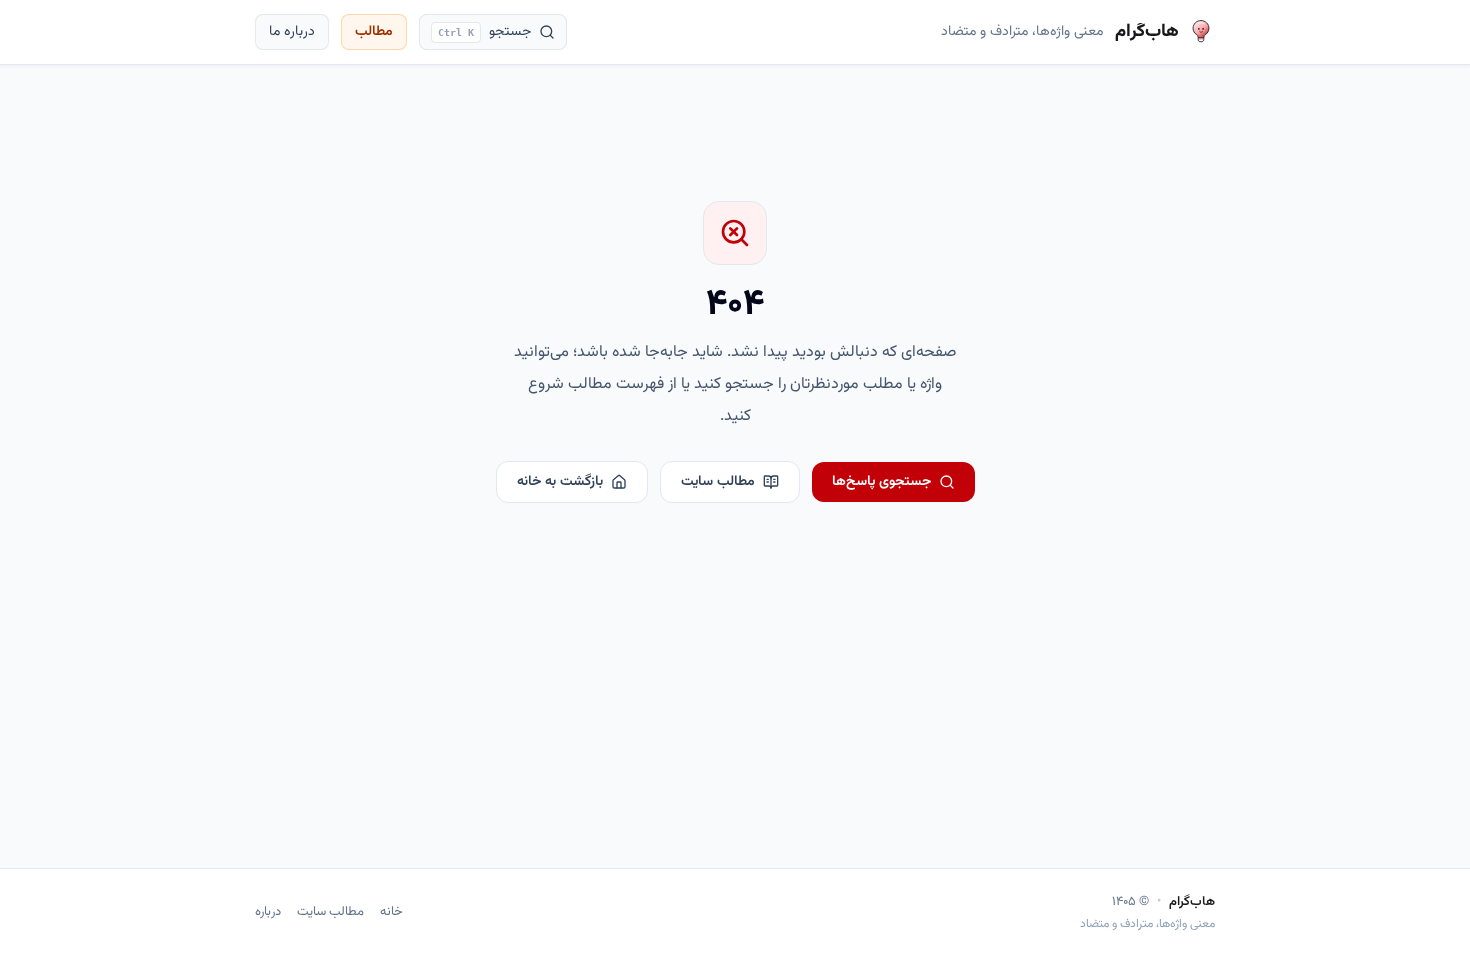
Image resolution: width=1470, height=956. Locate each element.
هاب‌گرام (1192, 902)
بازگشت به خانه (560, 482)
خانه (391, 912)
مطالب (374, 32)
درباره (268, 912)
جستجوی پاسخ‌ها (881, 482)
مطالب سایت (718, 482)
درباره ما (292, 32)
